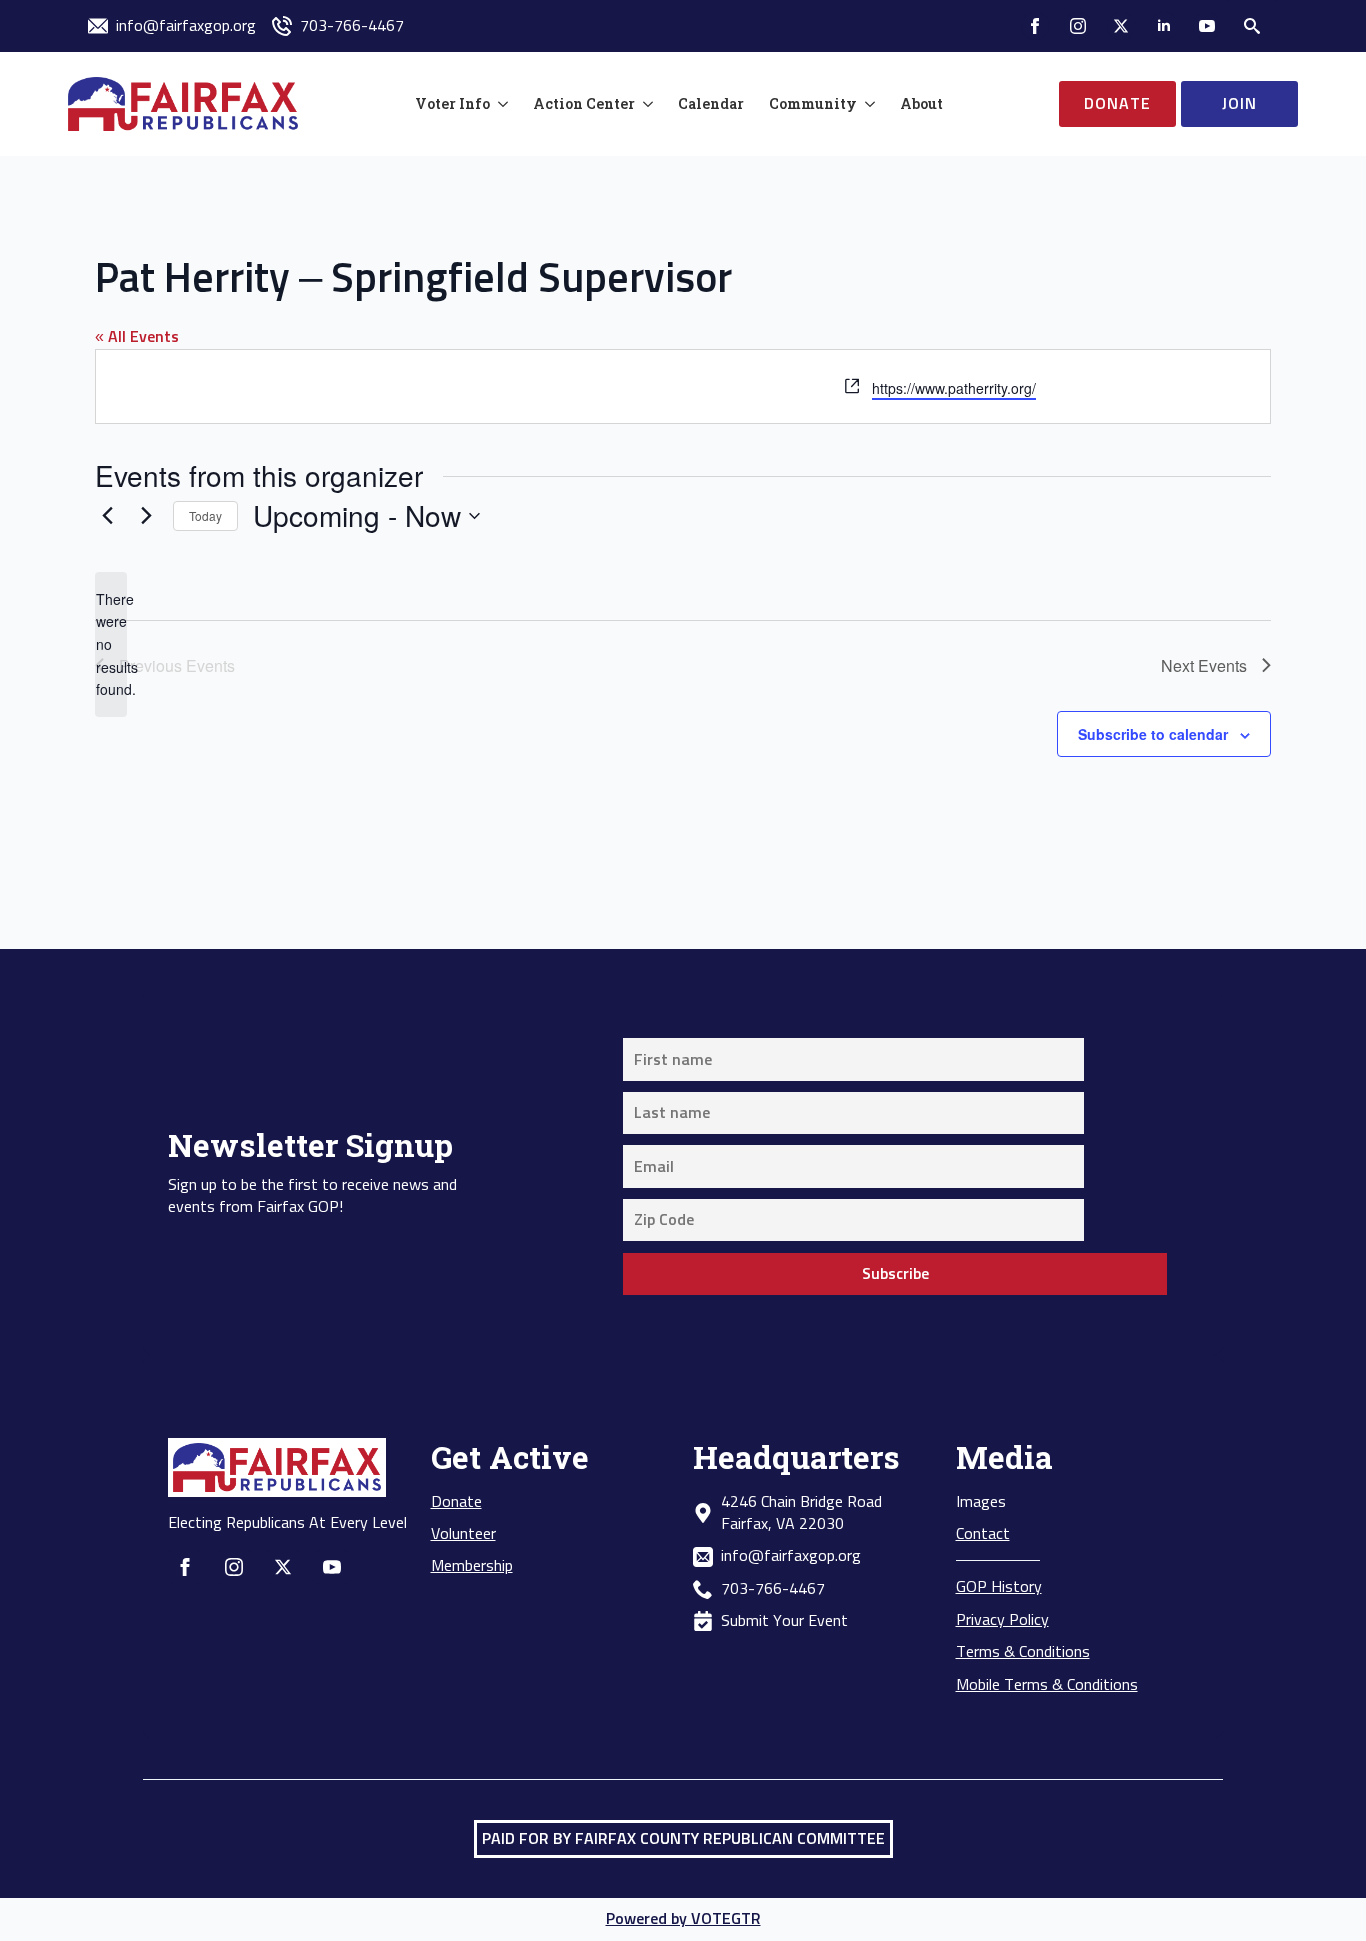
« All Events (137, 337)
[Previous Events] (107, 516)
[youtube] (1207, 26)
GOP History (999, 1587)
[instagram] (1078, 26)
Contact (983, 1534)
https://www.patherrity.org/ (954, 388)
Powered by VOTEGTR (683, 1919)
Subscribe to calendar (1153, 734)
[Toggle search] (1252, 26)
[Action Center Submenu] (644, 104)
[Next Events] (146, 516)
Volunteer (463, 1534)
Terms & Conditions (1023, 1652)
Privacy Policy (1002, 1620)
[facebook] (1035, 26)
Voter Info (452, 103)
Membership (472, 1566)
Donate (456, 1502)
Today (205, 515)
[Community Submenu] (866, 104)
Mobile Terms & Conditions (1047, 1685)
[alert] (111, 644)
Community (813, 103)
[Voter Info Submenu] (499, 104)
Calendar (711, 103)
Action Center (584, 103)
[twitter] (1121, 26)
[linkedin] (1164, 26)
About (921, 103)
